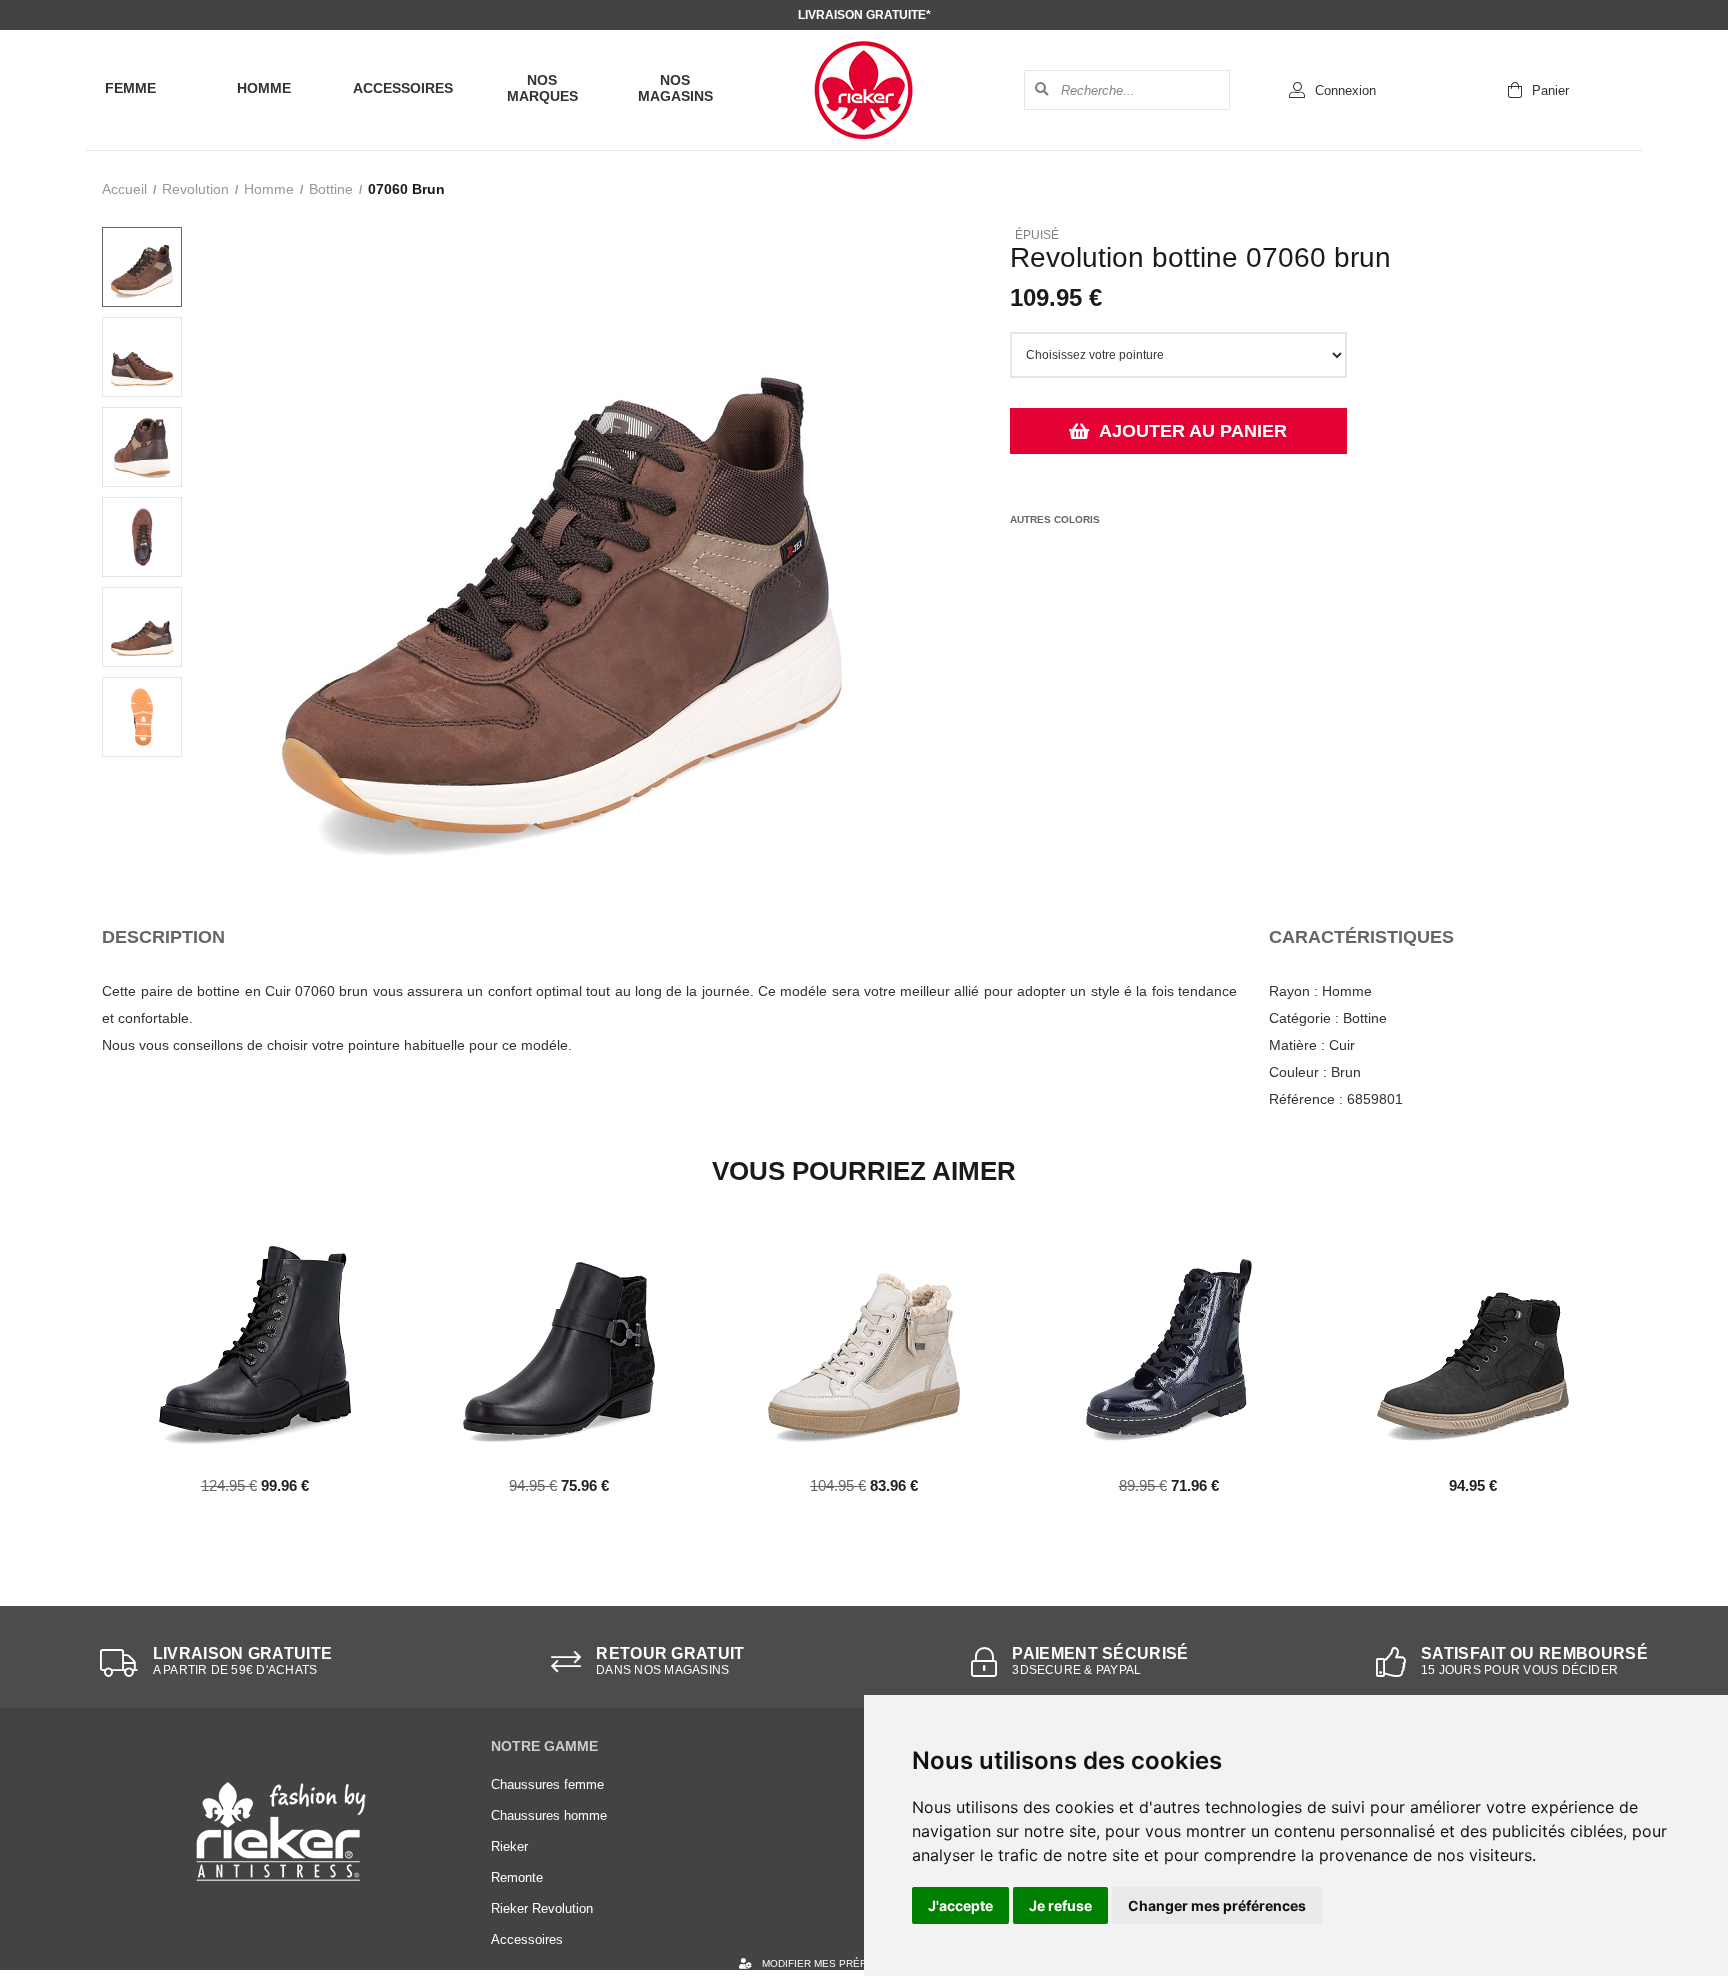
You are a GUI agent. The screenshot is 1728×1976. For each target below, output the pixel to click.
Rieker (509, 1846)
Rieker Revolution (542, 1908)
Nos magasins (675, 88)
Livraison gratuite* (864, 15)
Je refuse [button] (1060, 1905)
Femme (130, 88)
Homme (264, 88)
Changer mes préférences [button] (1217, 1905)
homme (269, 189)
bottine (331, 189)
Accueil (124, 189)
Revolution (195, 189)
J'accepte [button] (960, 1905)
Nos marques (542, 88)
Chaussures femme (547, 1784)
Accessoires (403, 88)
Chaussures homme (549, 1815)
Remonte (517, 1877)
